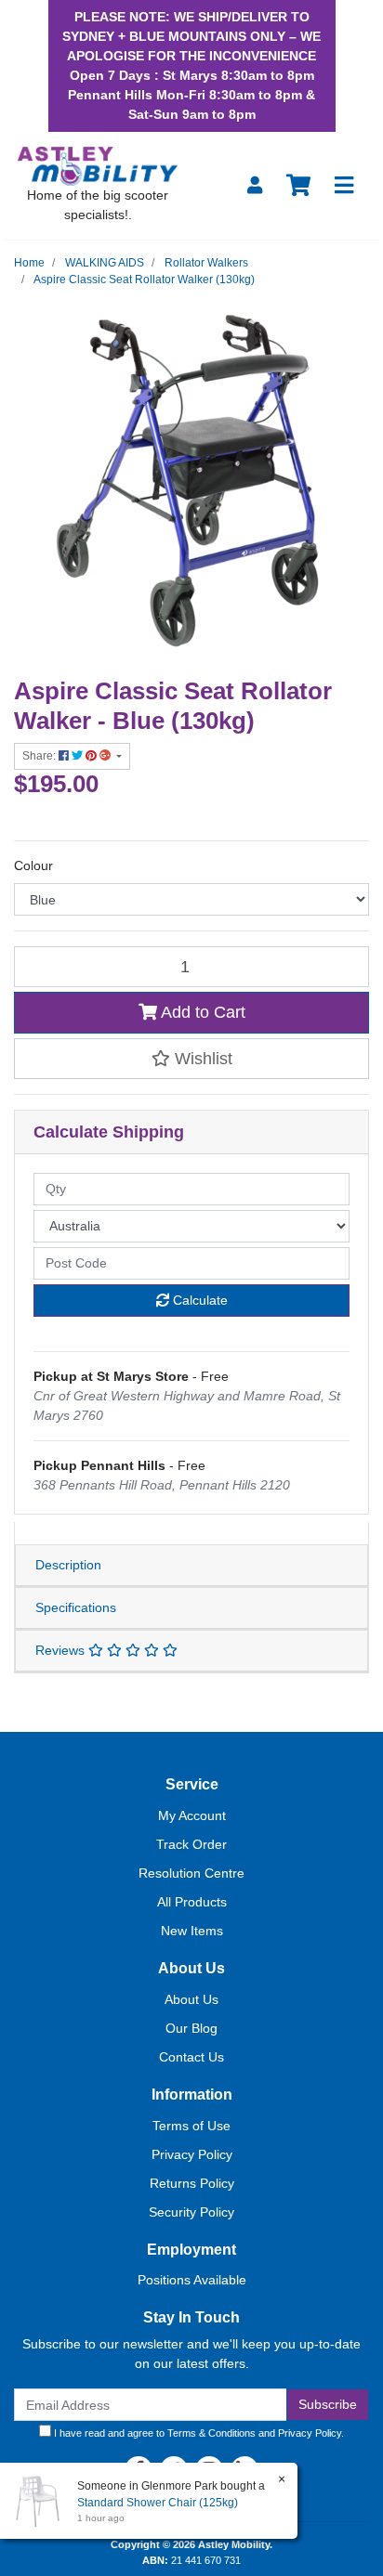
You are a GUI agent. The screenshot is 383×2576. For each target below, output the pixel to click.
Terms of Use (191, 2126)
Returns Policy (192, 2183)
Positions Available (192, 2280)
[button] (191, 1059)
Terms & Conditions (211, 2433)
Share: (40, 756)
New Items (192, 1931)
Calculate (198, 1300)
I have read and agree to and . (198, 2433)
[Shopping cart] (298, 186)
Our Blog (191, 2028)
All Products (192, 1902)
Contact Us (191, 2057)
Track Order (191, 1844)
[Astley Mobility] (98, 165)
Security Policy (191, 2212)
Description (68, 1565)
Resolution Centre (191, 1873)
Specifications (76, 1607)
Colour (33, 865)
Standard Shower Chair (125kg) (158, 2503)
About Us (191, 1999)
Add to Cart (201, 1012)
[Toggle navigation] (344, 186)
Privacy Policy (192, 2154)
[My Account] (255, 186)
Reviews (62, 1650)
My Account (192, 1815)
